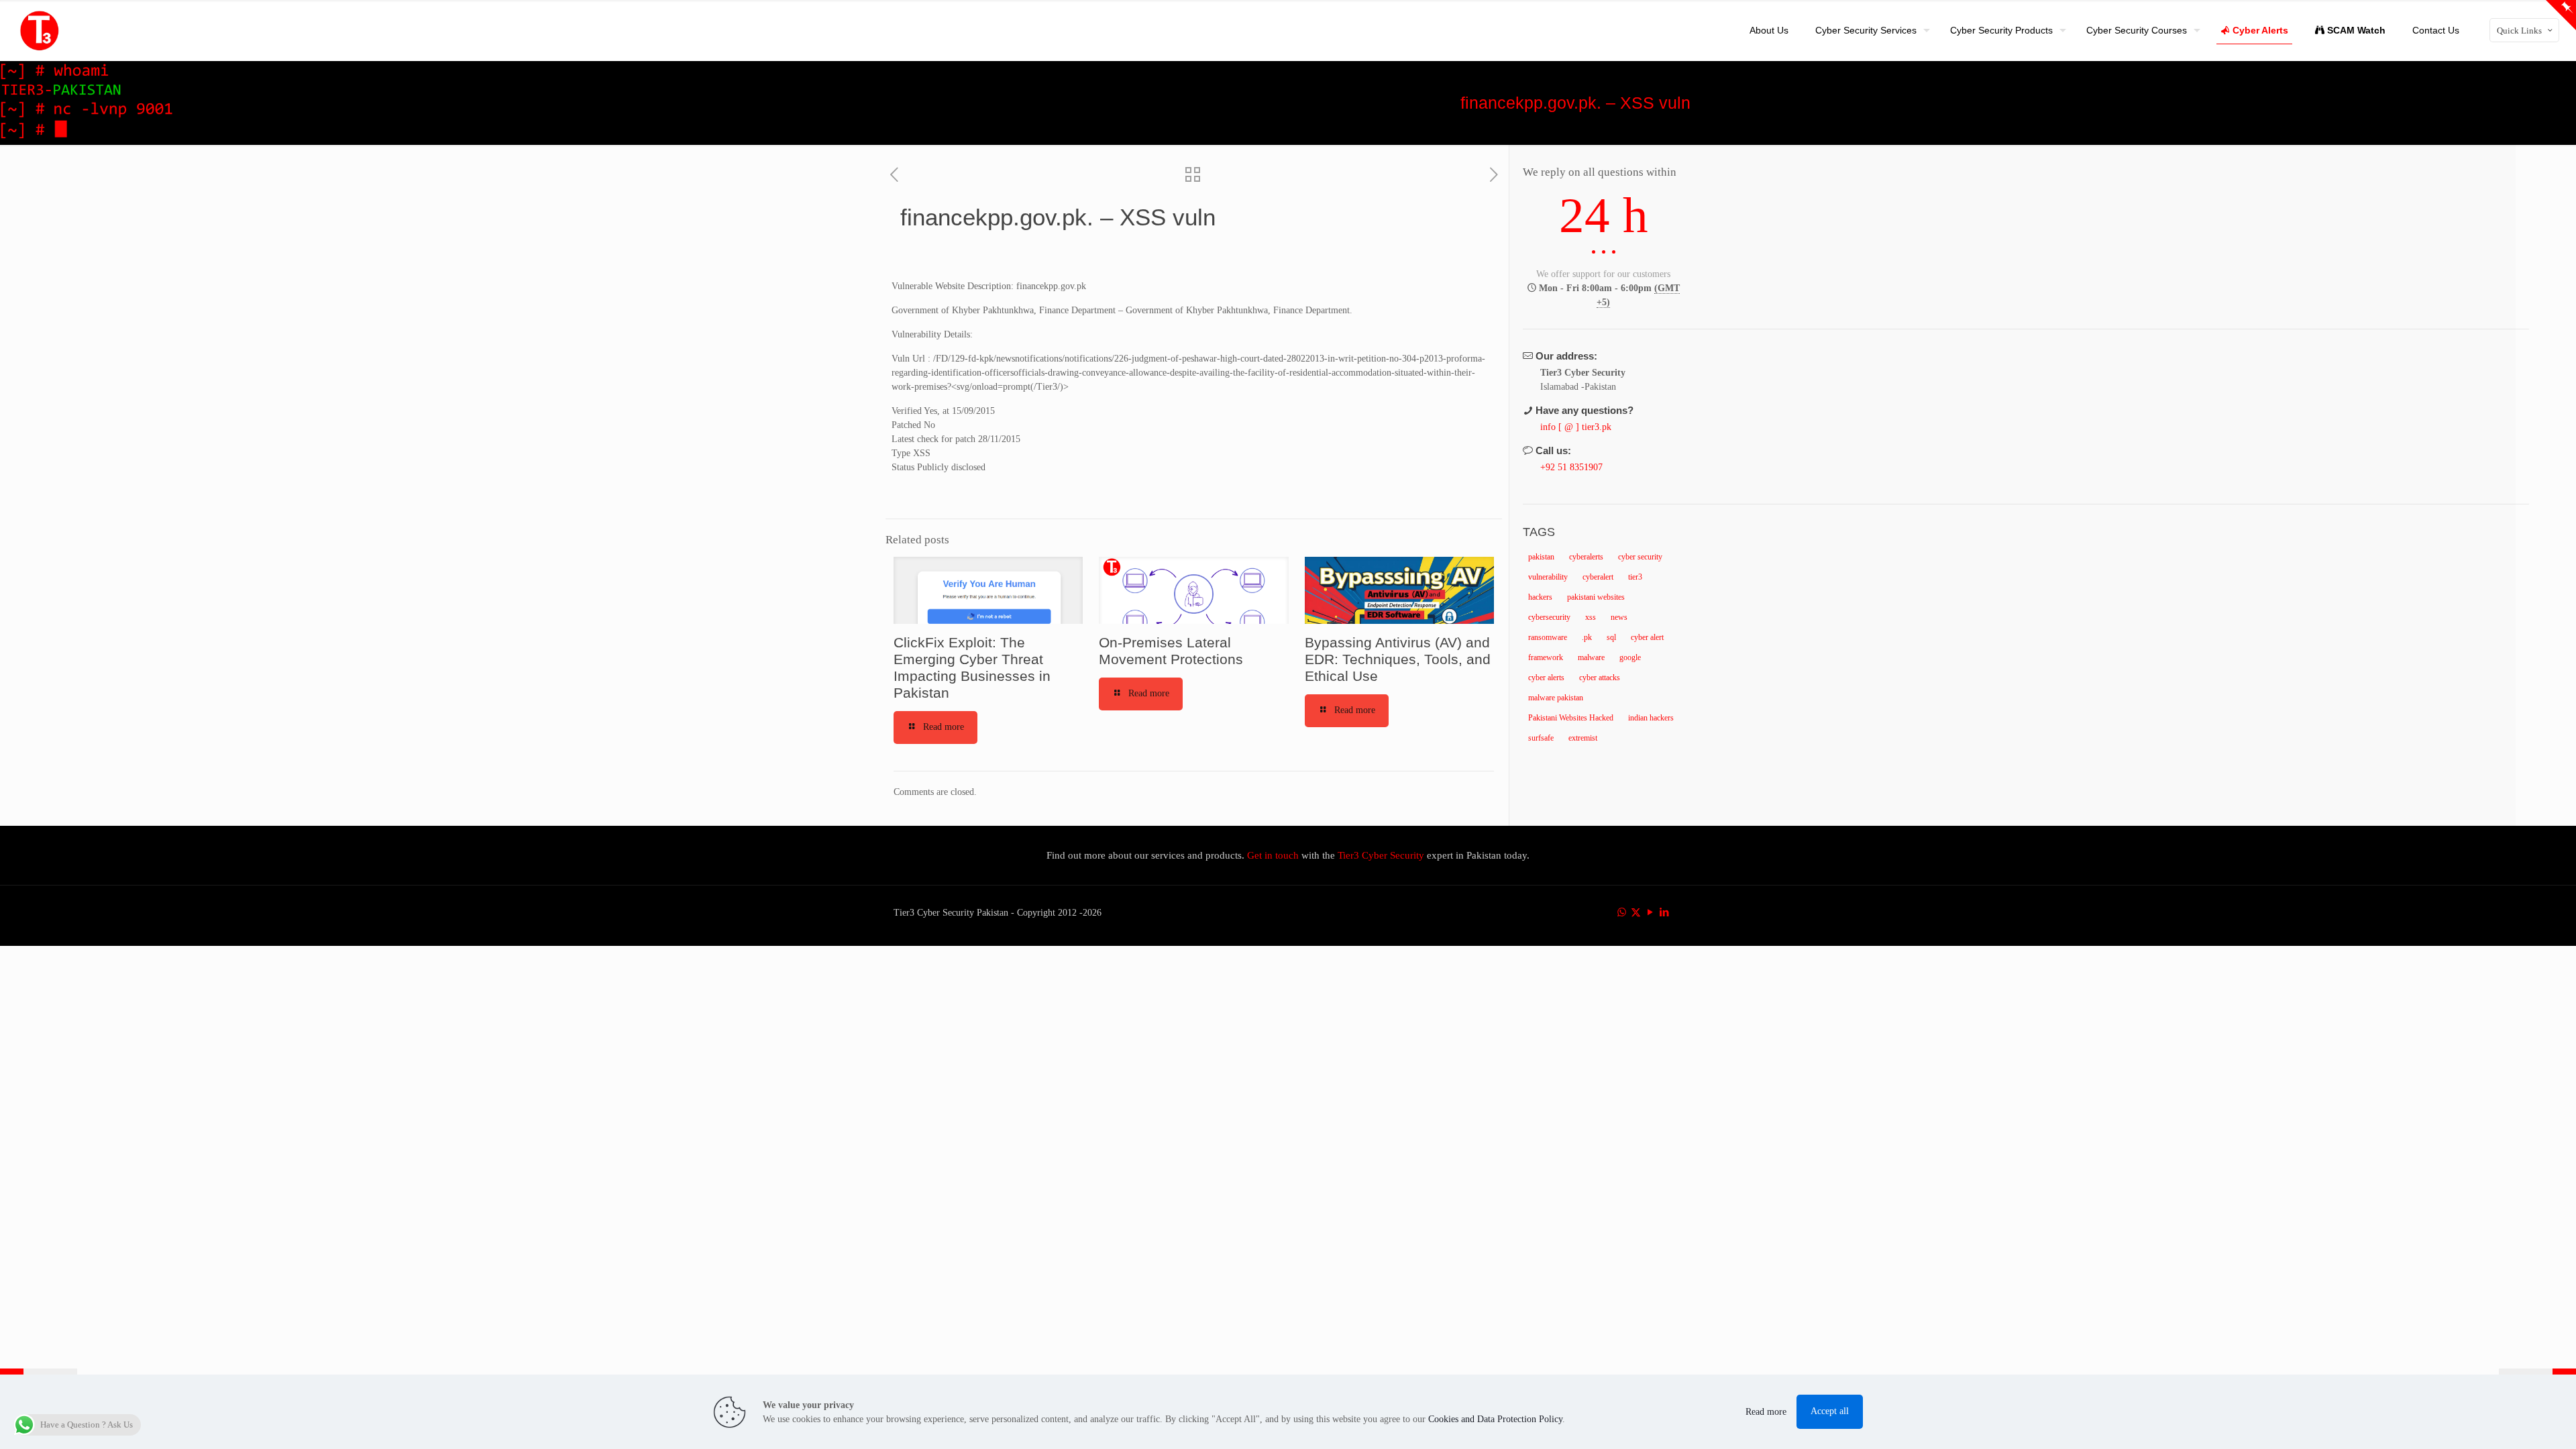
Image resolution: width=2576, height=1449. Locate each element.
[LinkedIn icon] (1664, 912)
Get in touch (1274, 855)
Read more (1766, 1412)
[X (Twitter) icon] (1636, 912)
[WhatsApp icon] (1622, 912)
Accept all (1830, 1411)
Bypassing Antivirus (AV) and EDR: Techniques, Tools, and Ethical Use (1398, 659)
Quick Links (2519, 31)
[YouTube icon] (1650, 912)
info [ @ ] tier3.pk (1576, 427)
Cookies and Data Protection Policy (1495, 1419)
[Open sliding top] (2561, 15)
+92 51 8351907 (1571, 467)
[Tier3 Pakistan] (40, 30)
